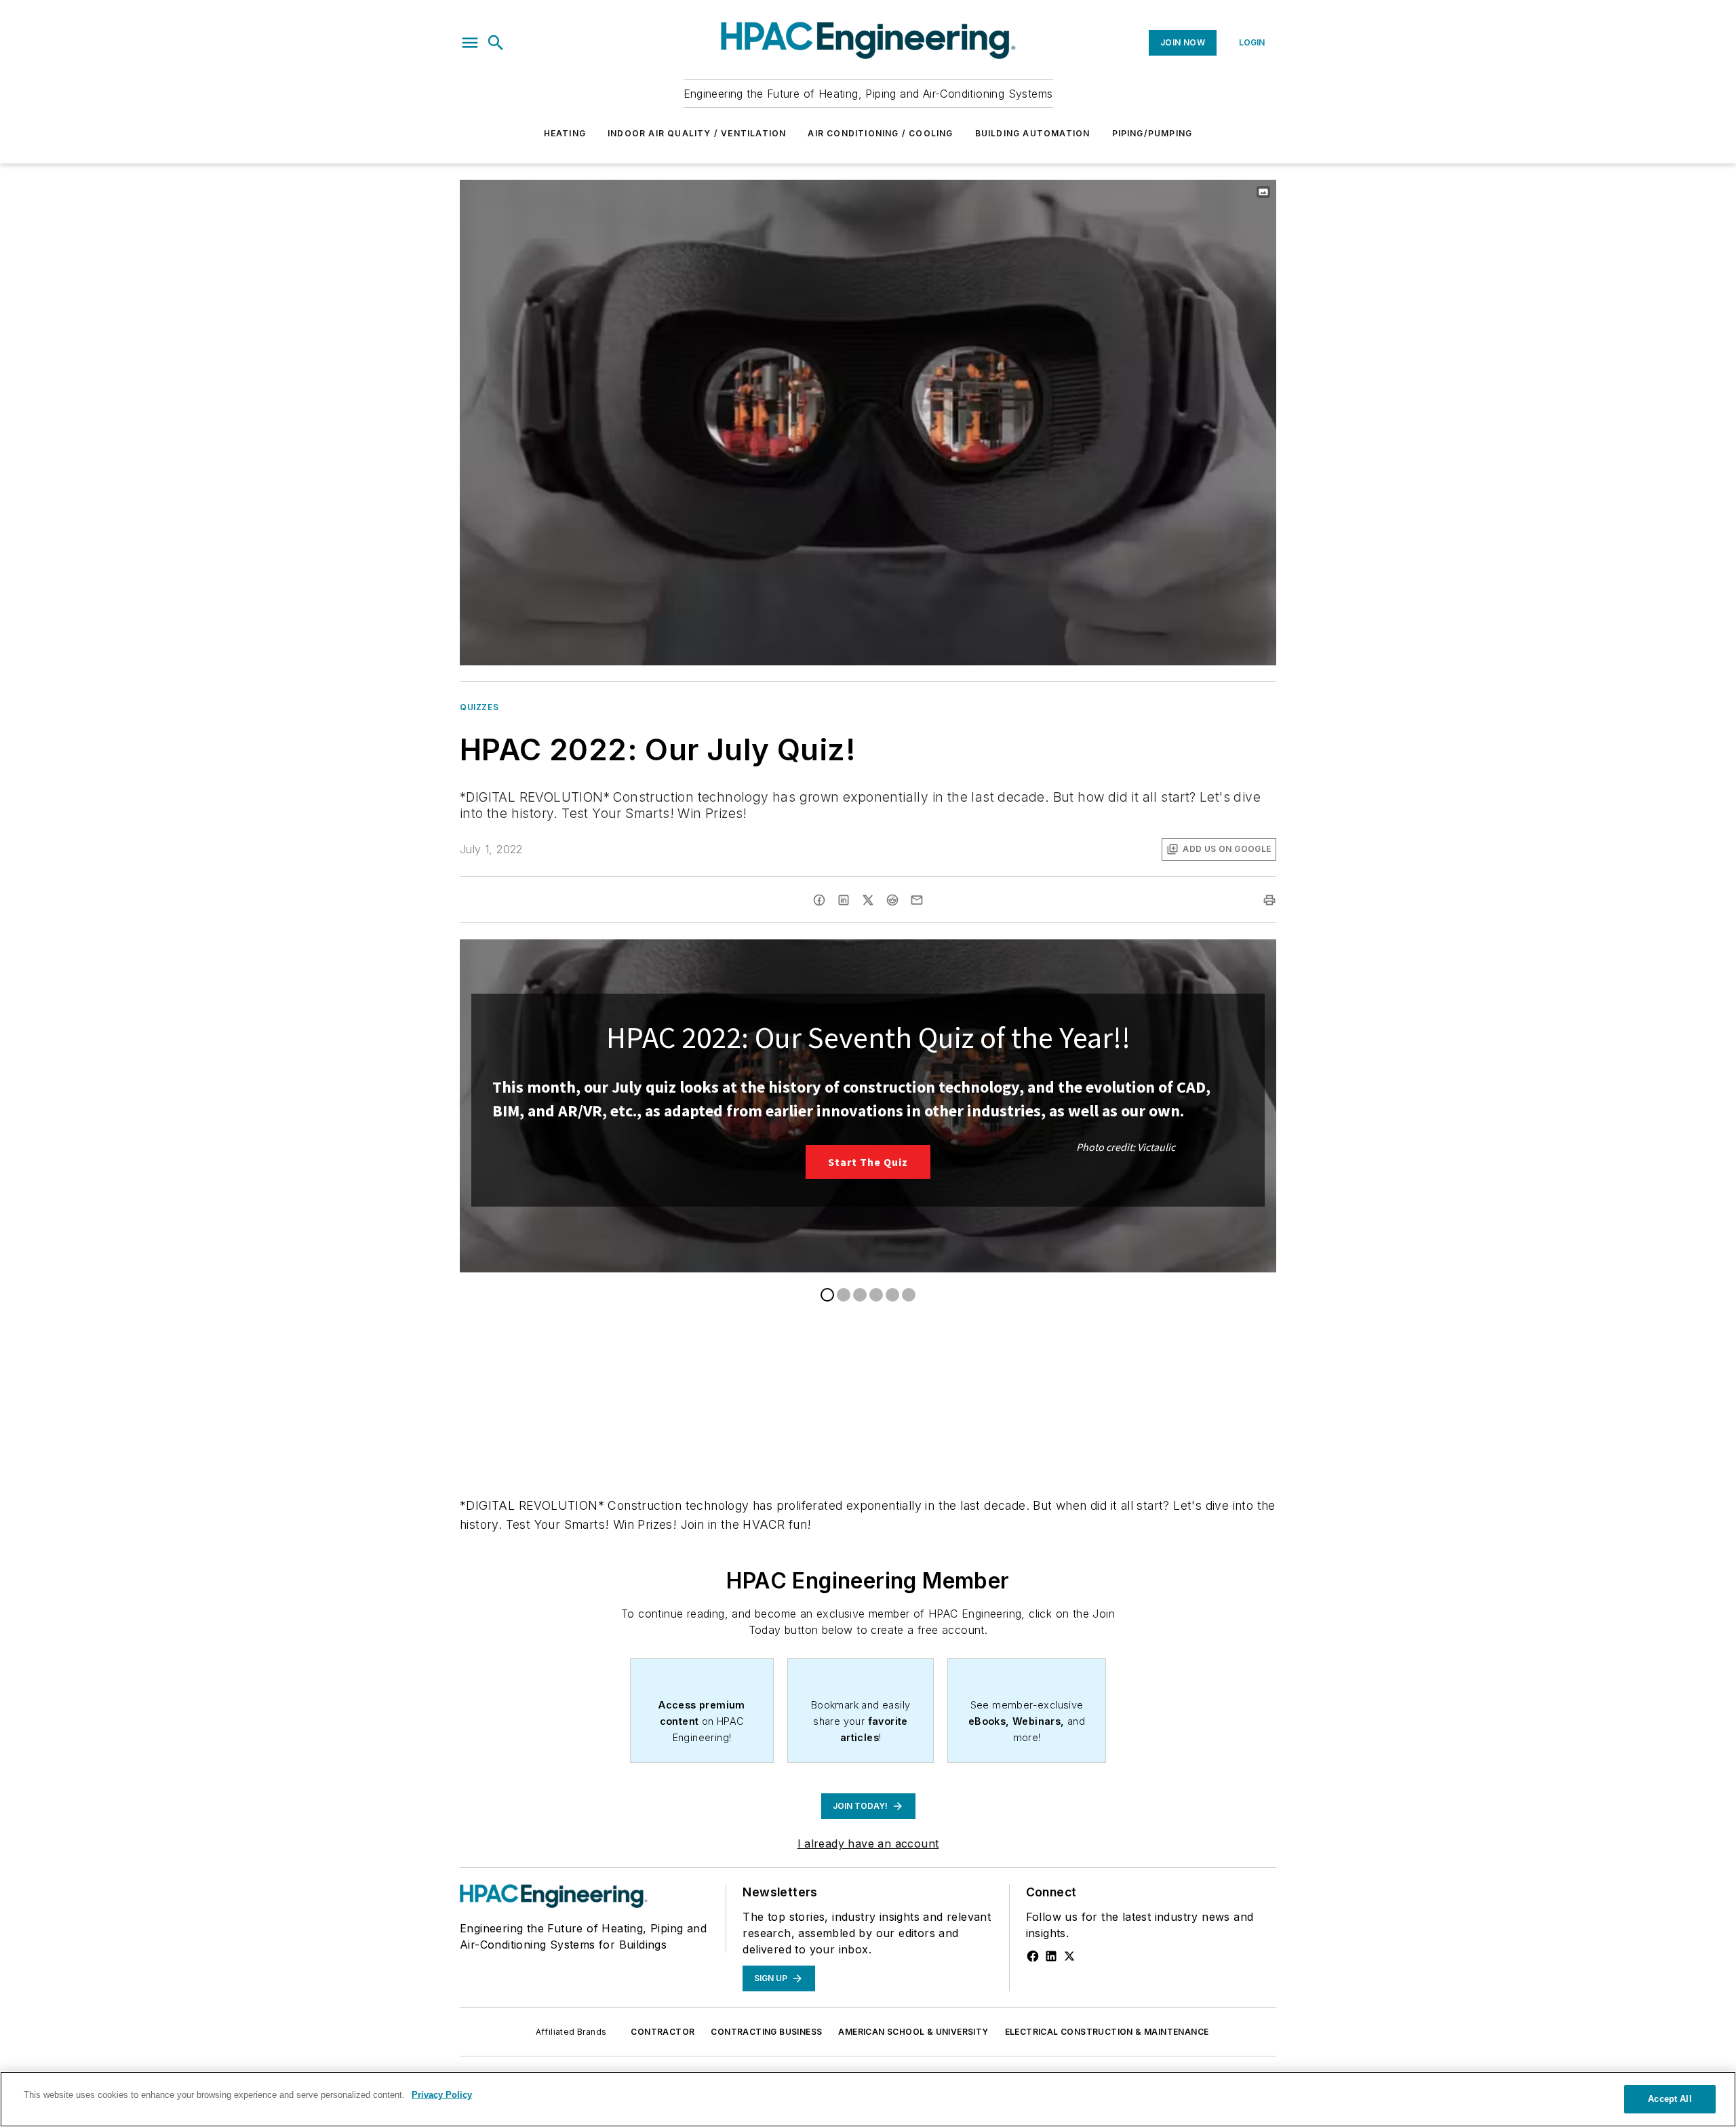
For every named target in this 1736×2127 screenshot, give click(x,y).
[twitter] (868, 900)
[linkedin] (844, 900)
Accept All (1670, 2099)
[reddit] (892, 900)
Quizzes (479, 707)
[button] (470, 43)
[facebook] (819, 900)
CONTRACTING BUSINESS (766, 2032)
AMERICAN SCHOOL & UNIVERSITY (913, 2032)
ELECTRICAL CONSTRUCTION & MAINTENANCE (1107, 2032)
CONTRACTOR (663, 2032)
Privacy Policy (442, 2095)
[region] (868, 2099)
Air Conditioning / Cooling (880, 133)
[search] (496, 43)
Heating (565, 133)
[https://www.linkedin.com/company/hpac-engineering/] (1051, 1956)
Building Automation (1033, 133)
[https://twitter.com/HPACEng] (1069, 1956)
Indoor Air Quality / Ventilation (697, 133)
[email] (917, 900)
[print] (1269, 900)
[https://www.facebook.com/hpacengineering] (1033, 1956)
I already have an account (868, 1843)
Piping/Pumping (1152, 133)
